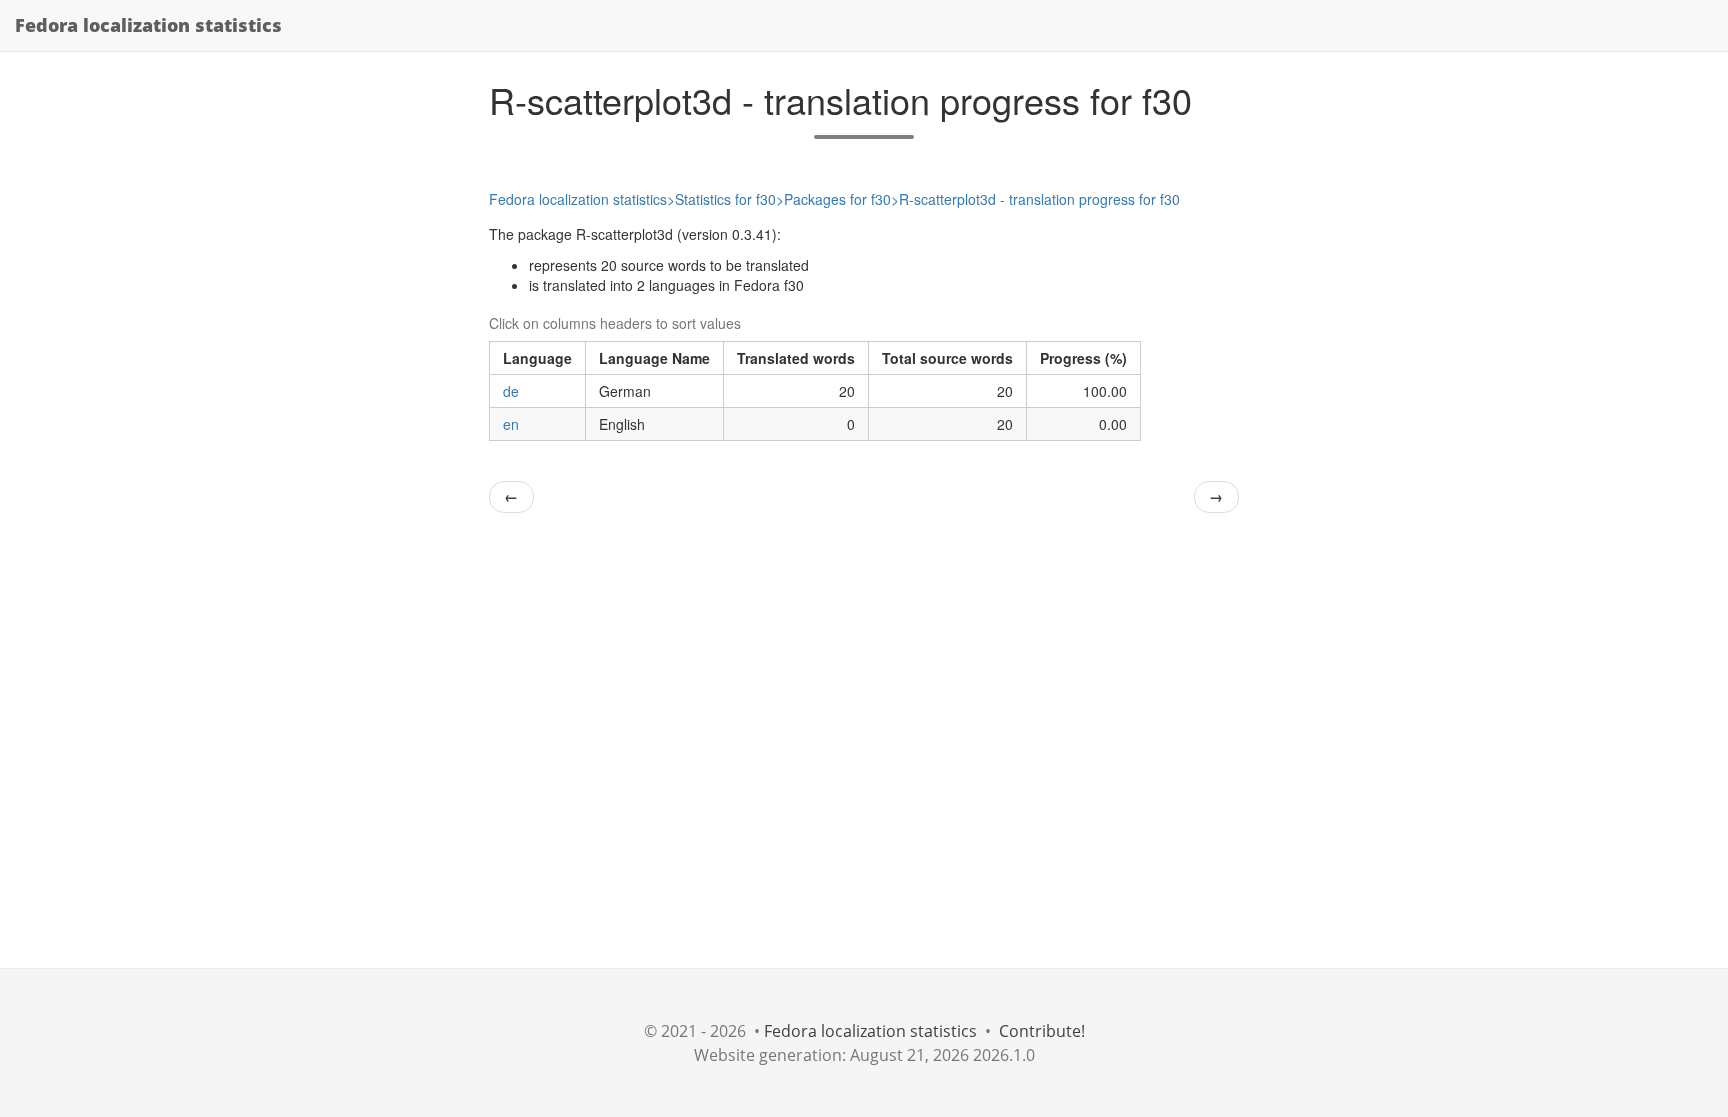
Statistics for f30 (725, 199)
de (511, 391)
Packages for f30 (837, 199)
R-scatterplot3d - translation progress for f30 (1039, 199)
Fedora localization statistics (148, 25)
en (511, 424)
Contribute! (1042, 1031)
